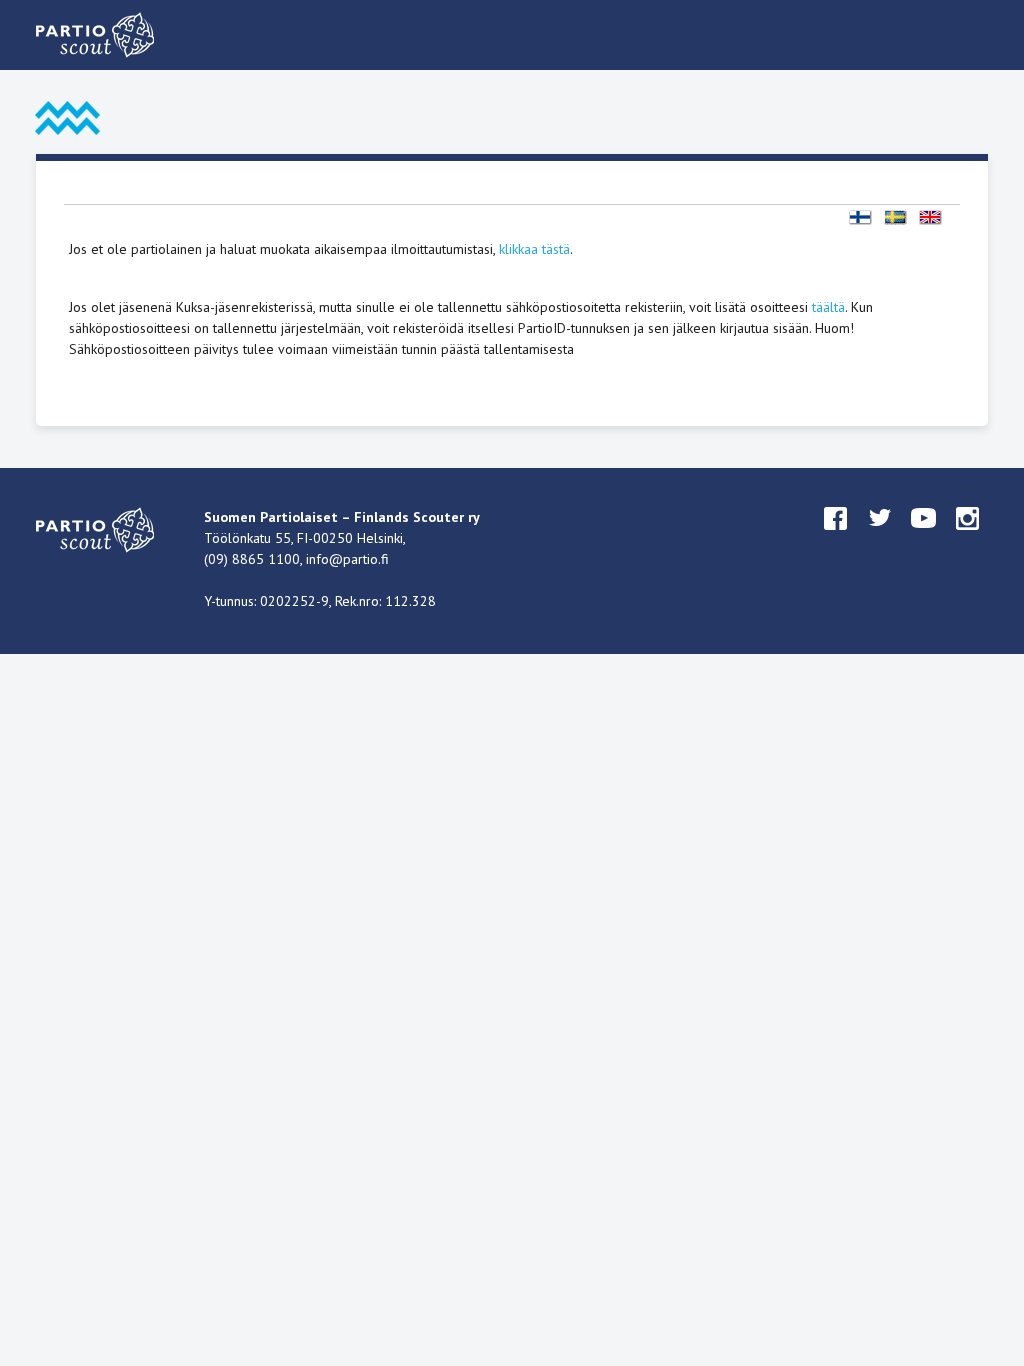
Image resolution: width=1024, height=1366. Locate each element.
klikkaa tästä (534, 249)
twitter (880, 537)
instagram (968, 537)
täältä (828, 307)
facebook (836, 537)
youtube (924, 537)
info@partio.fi (347, 559)
